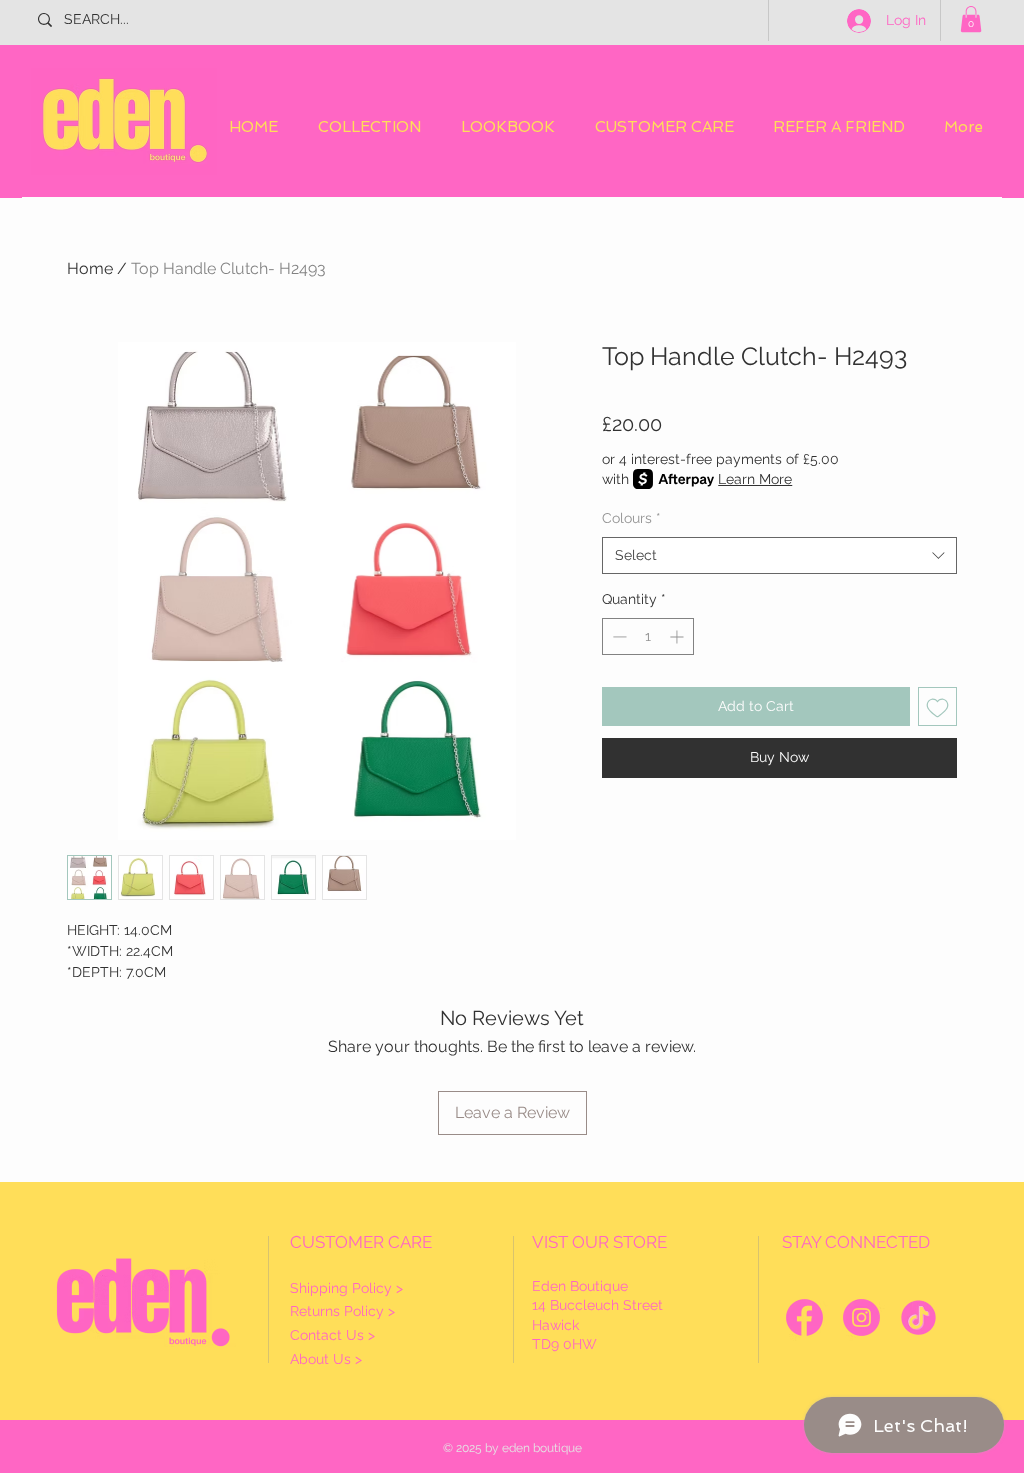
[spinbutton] (648, 636)
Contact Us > (332, 1335)
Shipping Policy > (346, 1288)
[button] (971, 19)
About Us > (326, 1359)
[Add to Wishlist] (937, 706)
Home (90, 268)
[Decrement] (617, 636)
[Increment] (678, 636)
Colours (631, 518)
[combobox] (779, 556)
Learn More (755, 479)
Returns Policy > (342, 1311)
